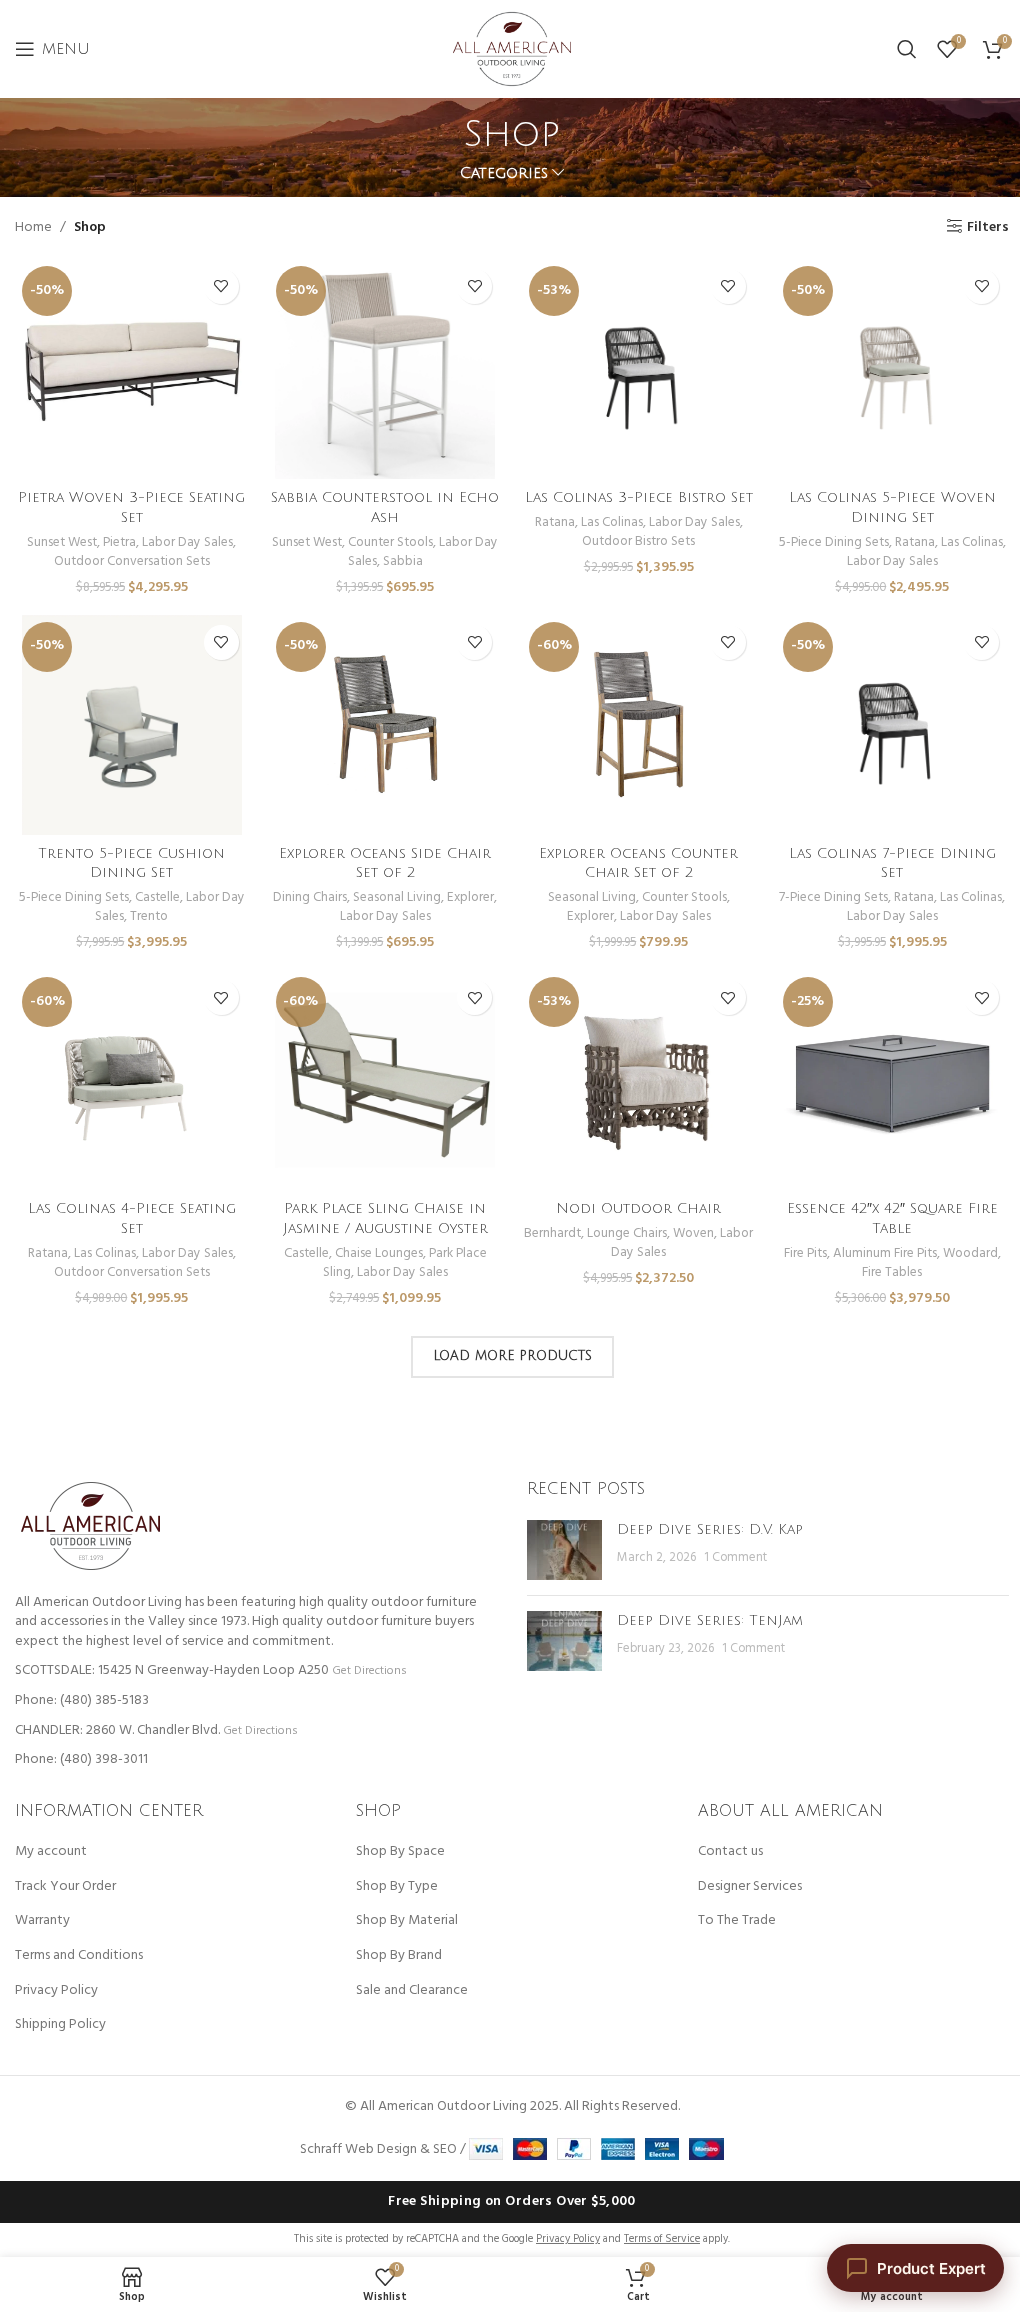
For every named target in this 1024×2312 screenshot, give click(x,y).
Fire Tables (892, 1272)
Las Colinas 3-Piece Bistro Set (639, 497)
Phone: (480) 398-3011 (81, 1759)
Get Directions (369, 1670)
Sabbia (403, 561)
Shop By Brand (399, 1956)
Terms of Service (662, 2239)
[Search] (907, 49)
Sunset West (62, 542)
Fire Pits (805, 1253)
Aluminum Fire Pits (885, 1253)
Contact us (730, 1852)
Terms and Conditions (79, 1956)
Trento (149, 916)
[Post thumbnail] (564, 1550)
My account (51, 1852)
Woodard (970, 1253)
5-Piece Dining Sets (834, 542)
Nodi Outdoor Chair (638, 1208)
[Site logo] (512, 49)
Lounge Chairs (627, 1233)
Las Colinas (612, 522)
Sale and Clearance (412, 1991)
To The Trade (737, 1921)
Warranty (42, 1921)
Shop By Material (407, 1921)
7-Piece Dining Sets (833, 897)
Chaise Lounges (379, 1253)
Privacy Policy (56, 1991)
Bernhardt (552, 1233)
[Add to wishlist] (221, 286)
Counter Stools (390, 542)
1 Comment (735, 1558)
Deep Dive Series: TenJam (710, 1620)
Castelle (157, 897)
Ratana (555, 522)
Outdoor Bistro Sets (638, 541)
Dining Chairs (310, 897)
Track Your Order (65, 1887)
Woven (693, 1233)
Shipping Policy (60, 2025)
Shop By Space (400, 1852)
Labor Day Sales (187, 542)
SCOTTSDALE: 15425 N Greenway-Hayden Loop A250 (172, 1670)
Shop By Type (397, 1887)
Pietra (119, 542)
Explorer (470, 897)
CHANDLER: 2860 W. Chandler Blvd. (117, 1730)
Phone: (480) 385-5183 (82, 1700)
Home (33, 228)
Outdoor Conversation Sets (132, 561)
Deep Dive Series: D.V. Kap (710, 1529)
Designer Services (750, 1887)
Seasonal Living (397, 897)
